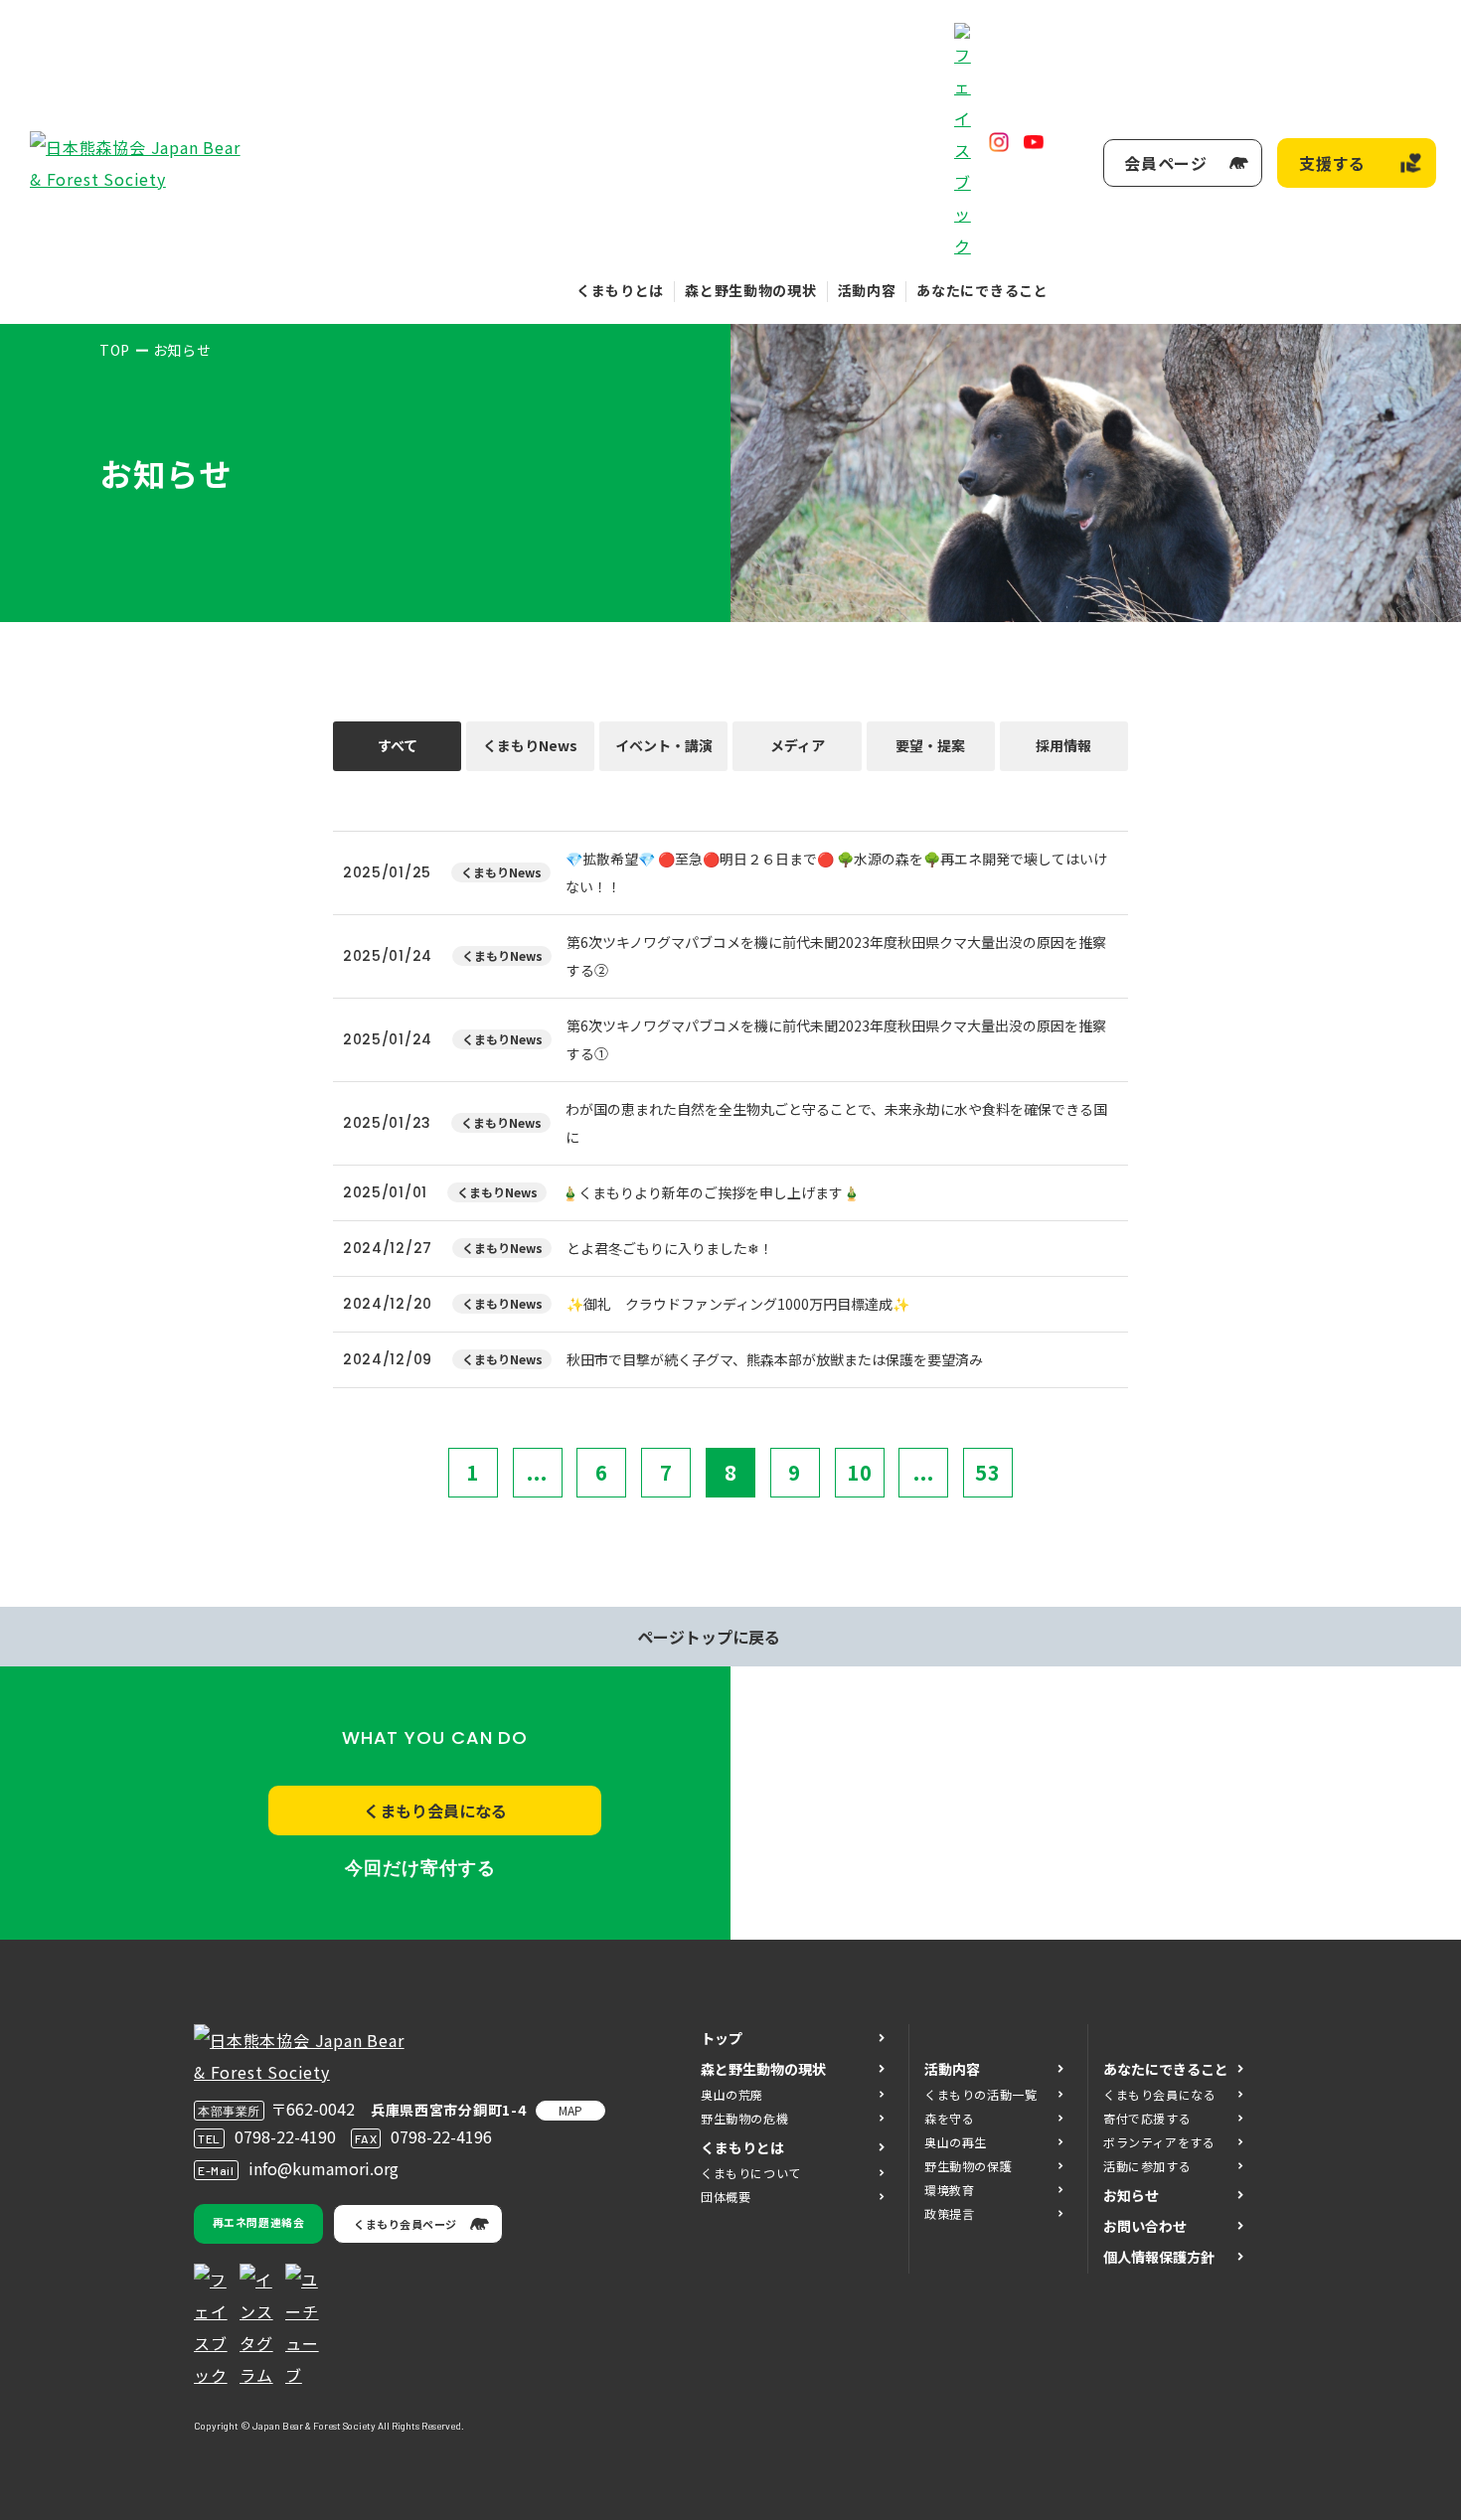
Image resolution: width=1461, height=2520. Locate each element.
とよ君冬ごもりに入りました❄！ (670, 1248)
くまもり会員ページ (406, 2224)
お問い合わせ (1145, 2226)
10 (860, 1472)
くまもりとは (620, 290)
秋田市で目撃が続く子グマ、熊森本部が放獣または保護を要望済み (775, 1359)
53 (988, 1472)
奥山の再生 (956, 2142)
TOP (115, 350)
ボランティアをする (1159, 2142)
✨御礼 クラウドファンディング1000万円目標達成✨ (738, 1304)
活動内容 (867, 290)
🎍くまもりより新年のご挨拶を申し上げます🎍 (711, 1192)
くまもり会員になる (435, 1811)
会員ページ (1166, 163)
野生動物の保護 (968, 2166)
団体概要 (726, 2197)
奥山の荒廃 (732, 2094)
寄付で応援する (1147, 2118)
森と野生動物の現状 (750, 290)
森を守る (949, 2118)
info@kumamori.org (324, 2168)
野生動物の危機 (744, 2118)
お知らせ (1131, 2195)
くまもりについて (751, 2173)
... (537, 1472)
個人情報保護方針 (1159, 2257)
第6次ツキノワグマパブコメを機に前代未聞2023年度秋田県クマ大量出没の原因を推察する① (836, 1039)
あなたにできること (982, 290)
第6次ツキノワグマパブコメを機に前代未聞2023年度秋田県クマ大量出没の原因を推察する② (836, 956)
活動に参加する (1147, 2166)
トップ (722, 2038)
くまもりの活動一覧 (980, 2094)
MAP (570, 2110)
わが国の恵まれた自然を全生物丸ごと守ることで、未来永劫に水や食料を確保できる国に (836, 1123)
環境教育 (949, 2190)
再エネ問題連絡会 (258, 2222)
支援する (1332, 163)
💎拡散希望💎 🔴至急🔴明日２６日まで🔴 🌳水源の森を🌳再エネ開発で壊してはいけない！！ (836, 872)
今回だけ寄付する (420, 1868)
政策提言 (949, 2213)
